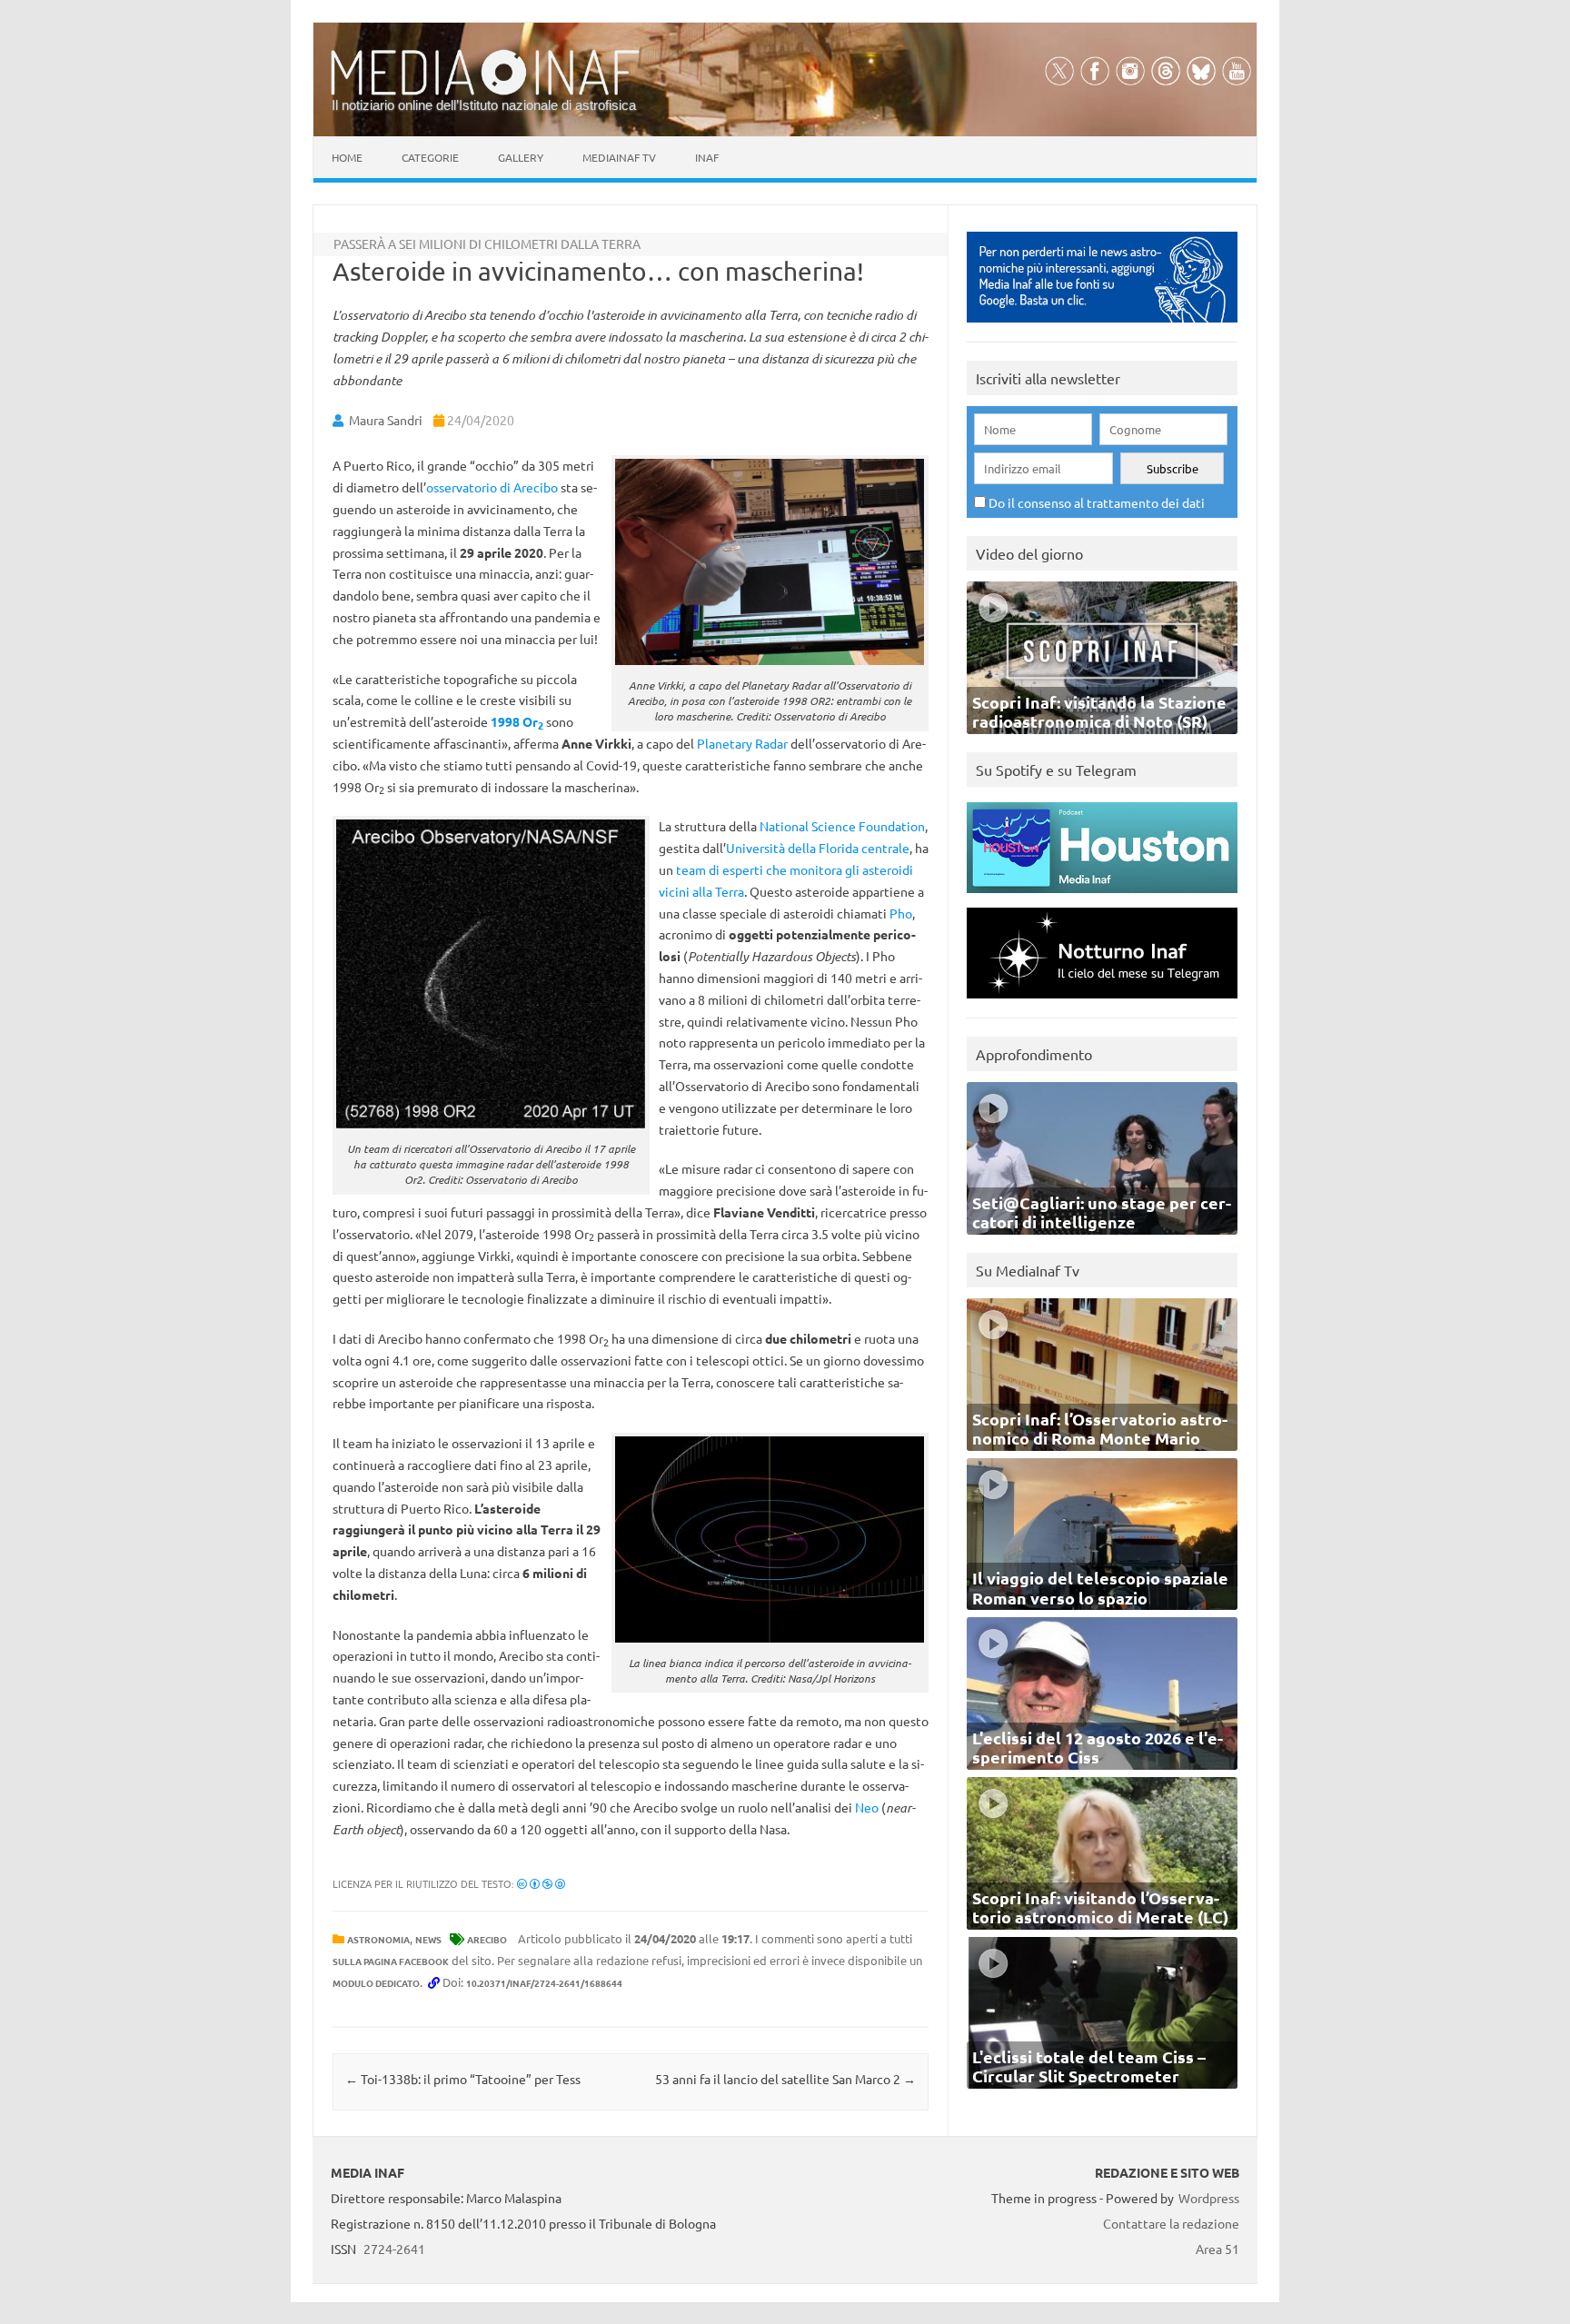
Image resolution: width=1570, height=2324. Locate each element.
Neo (867, 1807)
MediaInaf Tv (619, 157)
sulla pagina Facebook (391, 1961)
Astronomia (378, 1939)
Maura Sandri (386, 420)
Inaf (707, 157)
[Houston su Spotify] (1102, 897)
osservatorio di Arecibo (492, 487)
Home (347, 157)
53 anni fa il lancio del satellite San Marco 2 (785, 2079)
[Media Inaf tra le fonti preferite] (1102, 327)
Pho (901, 913)
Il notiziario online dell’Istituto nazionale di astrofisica (484, 105)
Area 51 (1217, 2249)
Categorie (430, 157)
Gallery (521, 157)
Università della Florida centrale (818, 848)
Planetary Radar (742, 743)
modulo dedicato (376, 1983)
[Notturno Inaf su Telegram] (1102, 1003)
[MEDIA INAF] (485, 92)
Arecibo (487, 1939)
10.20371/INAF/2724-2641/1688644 (544, 1983)
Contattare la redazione (1171, 2223)
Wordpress (1209, 2198)
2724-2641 (394, 2249)
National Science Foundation (842, 826)
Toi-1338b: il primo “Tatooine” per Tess (463, 2079)
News (428, 1939)
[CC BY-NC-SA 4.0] (541, 1883)
